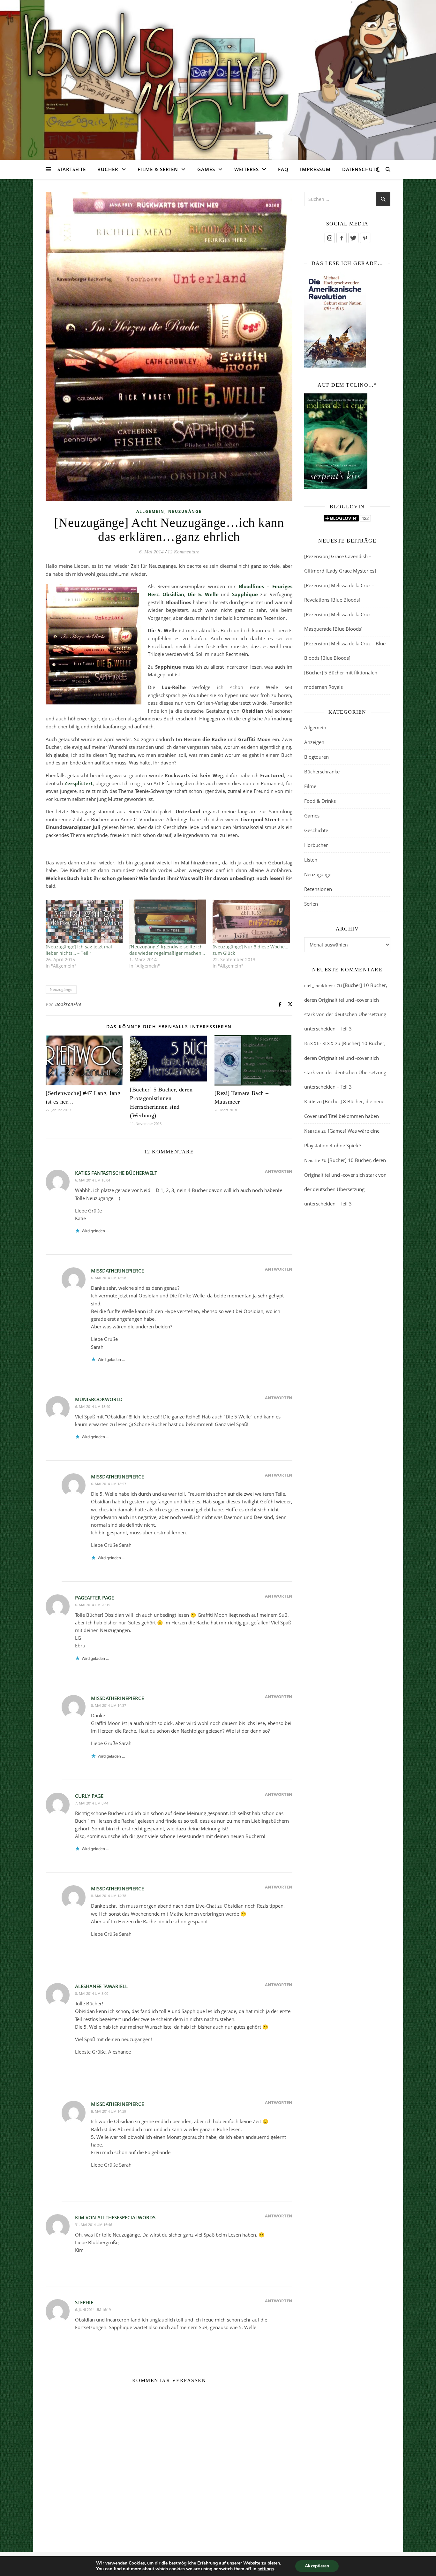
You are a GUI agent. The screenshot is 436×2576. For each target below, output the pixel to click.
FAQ (283, 169)
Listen (311, 860)
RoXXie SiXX (319, 1044)
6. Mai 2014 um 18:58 (109, 1278)
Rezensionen (318, 889)
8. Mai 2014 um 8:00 (92, 1993)
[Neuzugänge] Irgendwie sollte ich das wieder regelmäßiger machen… (167, 950)
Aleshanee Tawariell (101, 1986)
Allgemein (150, 511)
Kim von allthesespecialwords (115, 2217)
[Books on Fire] (218, 76)
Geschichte (316, 830)
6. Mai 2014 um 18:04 (93, 1180)
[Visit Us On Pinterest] (365, 238)
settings (266, 2569)
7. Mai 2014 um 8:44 (92, 1803)
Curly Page (89, 1796)
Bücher (108, 169)
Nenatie (312, 1131)
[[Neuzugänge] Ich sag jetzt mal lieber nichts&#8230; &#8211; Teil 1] (84, 922)
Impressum (315, 169)
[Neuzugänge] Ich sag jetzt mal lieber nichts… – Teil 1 (79, 950)
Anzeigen (314, 742)
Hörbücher (316, 845)
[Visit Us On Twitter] (353, 238)
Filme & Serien (158, 169)
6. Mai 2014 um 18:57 (109, 1484)
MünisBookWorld (99, 1399)
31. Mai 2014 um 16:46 (94, 2225)
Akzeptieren (317, 2566)
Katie (310, 1102)
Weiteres (247, 169)
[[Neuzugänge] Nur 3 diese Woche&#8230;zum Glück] (251, 922)
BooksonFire (68, 1004)
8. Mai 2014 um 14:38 (109, 1896)
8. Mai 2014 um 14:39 (109, 2111)
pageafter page (94, 1598)
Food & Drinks (320, 801)
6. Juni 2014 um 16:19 (93, 2310)
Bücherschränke (322, 771)
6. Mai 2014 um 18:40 (93, 1406)
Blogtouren (316, 757)
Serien (311, 904)
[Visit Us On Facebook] (341, 238)
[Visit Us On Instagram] (330, 238)
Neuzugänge (185, 511)
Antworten (279, 1171)
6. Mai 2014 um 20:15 (93, 1605)
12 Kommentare (183, 552)
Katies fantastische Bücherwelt (116, 1173)
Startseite (72, 169)
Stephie (84, 2302)
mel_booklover (320, 986)
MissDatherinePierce (117, 1271)
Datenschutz (361, 169)
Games (206, 169)
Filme (310, 786)
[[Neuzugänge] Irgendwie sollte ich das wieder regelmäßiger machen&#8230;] (168, 922)
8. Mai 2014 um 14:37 (109, 1705)
